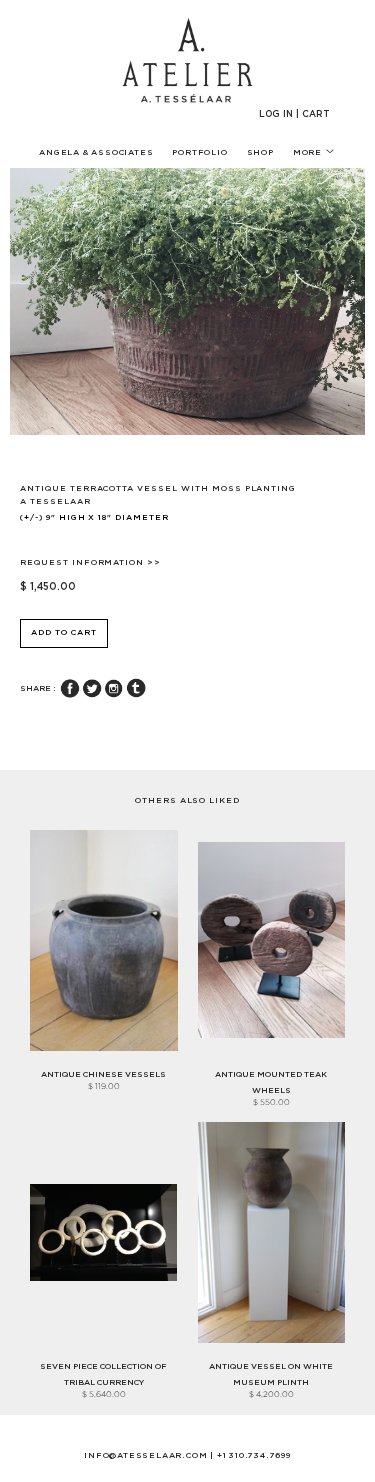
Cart (316, 114)
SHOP (260, 153)
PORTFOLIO (199, 153)
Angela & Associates (96, 153)
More (309, 153)
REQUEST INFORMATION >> (90, 563)
